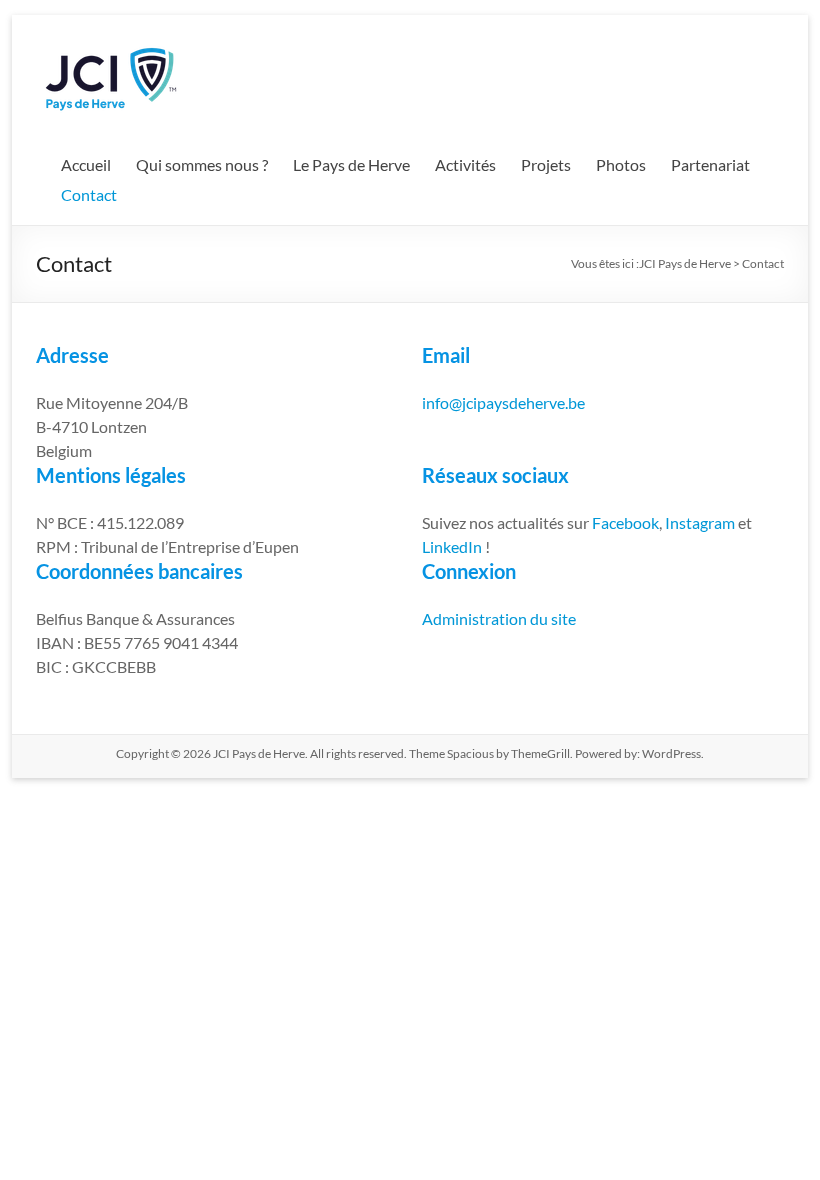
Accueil (86, 164)
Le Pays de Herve (351, 164)
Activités (465, 164)
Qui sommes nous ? (202, 164)
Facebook (625, 522)
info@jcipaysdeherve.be (503, 402)
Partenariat (710, 164)
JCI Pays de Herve (685, 263)
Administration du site (499, 618)
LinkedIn (452, 546)
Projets (546, 164)
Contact (89, 194)
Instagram (701, 522)
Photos (621, 164)
